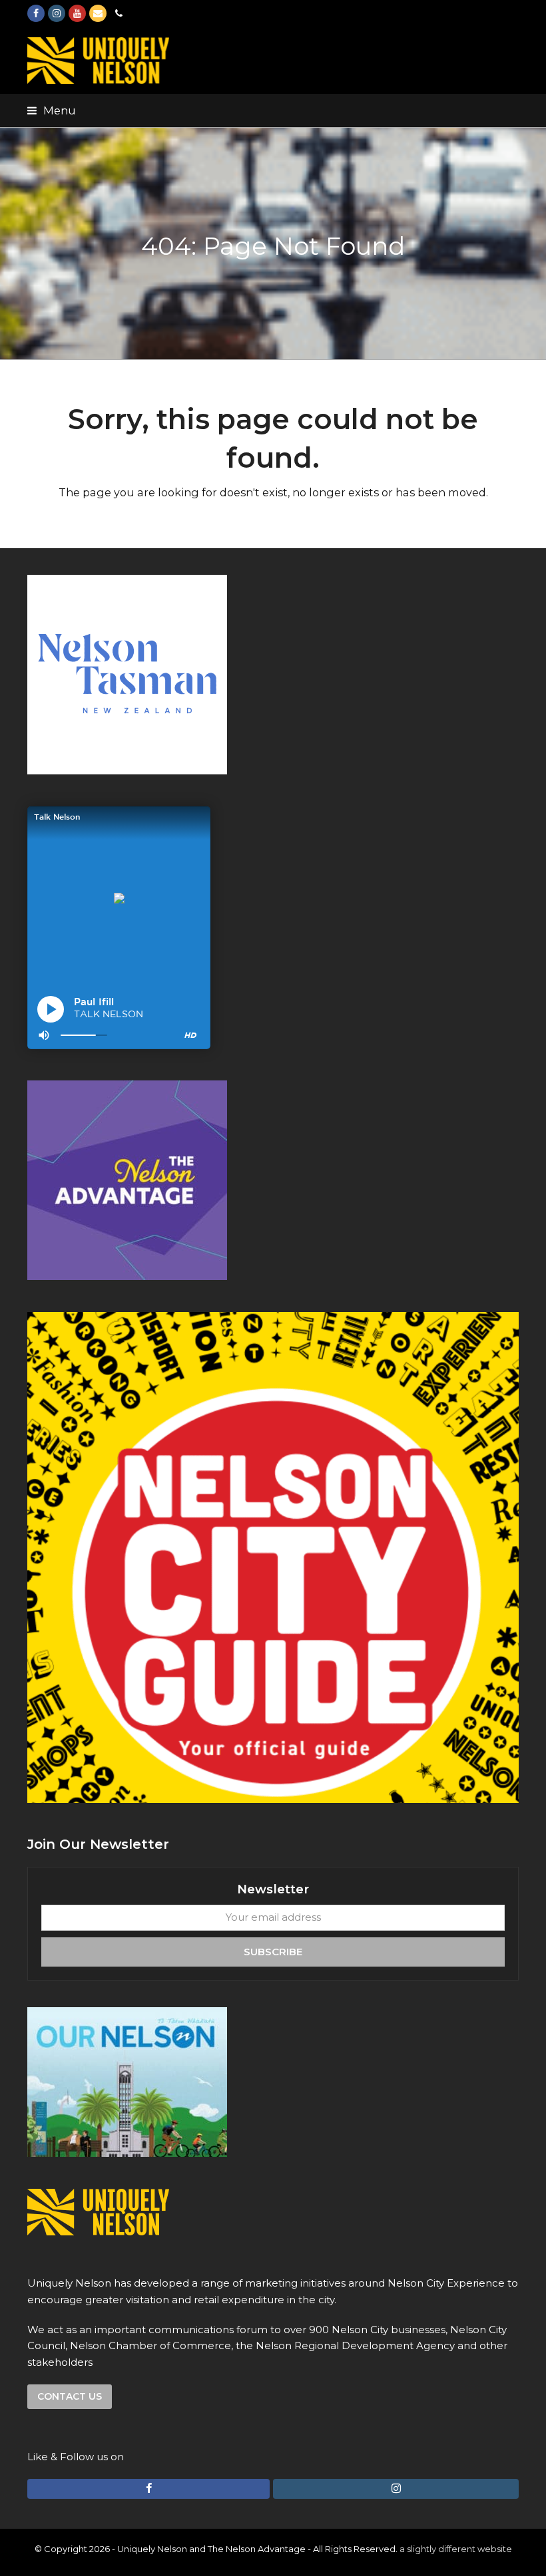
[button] (52, 110)
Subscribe (273, 1952)
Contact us (70, 2396)
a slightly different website (456, 2549)
